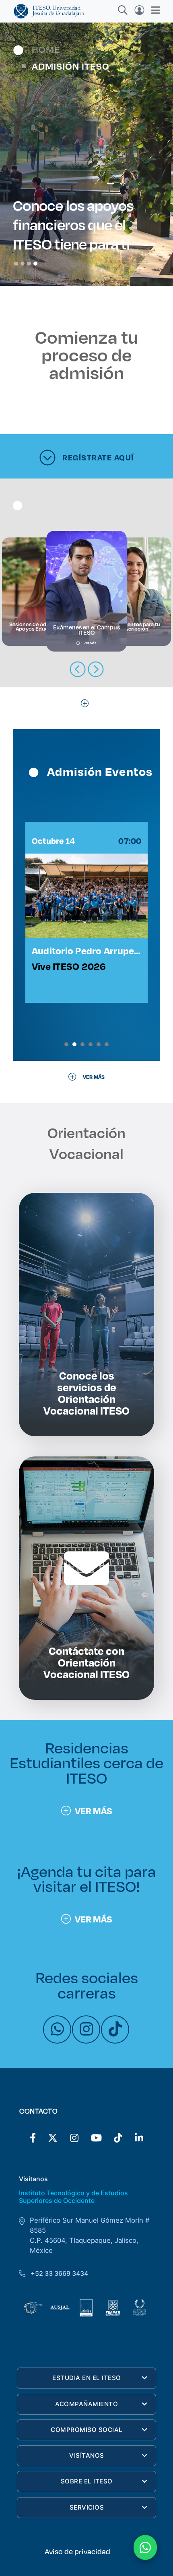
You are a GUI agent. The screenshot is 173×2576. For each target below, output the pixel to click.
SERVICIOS (87, 2507)
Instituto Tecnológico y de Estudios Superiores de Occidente (73, 2197)
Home (46, 49)
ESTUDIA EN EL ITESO (87, 2378)
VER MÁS (94, 1811)
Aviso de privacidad (77, 2551)
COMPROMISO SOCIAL (87, 2430)
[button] (66, 1044)
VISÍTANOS (87, 2455)
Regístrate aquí (98, 457)
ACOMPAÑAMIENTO (86, 2404)
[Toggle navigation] (153, 10)
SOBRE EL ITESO (87, 2481)
